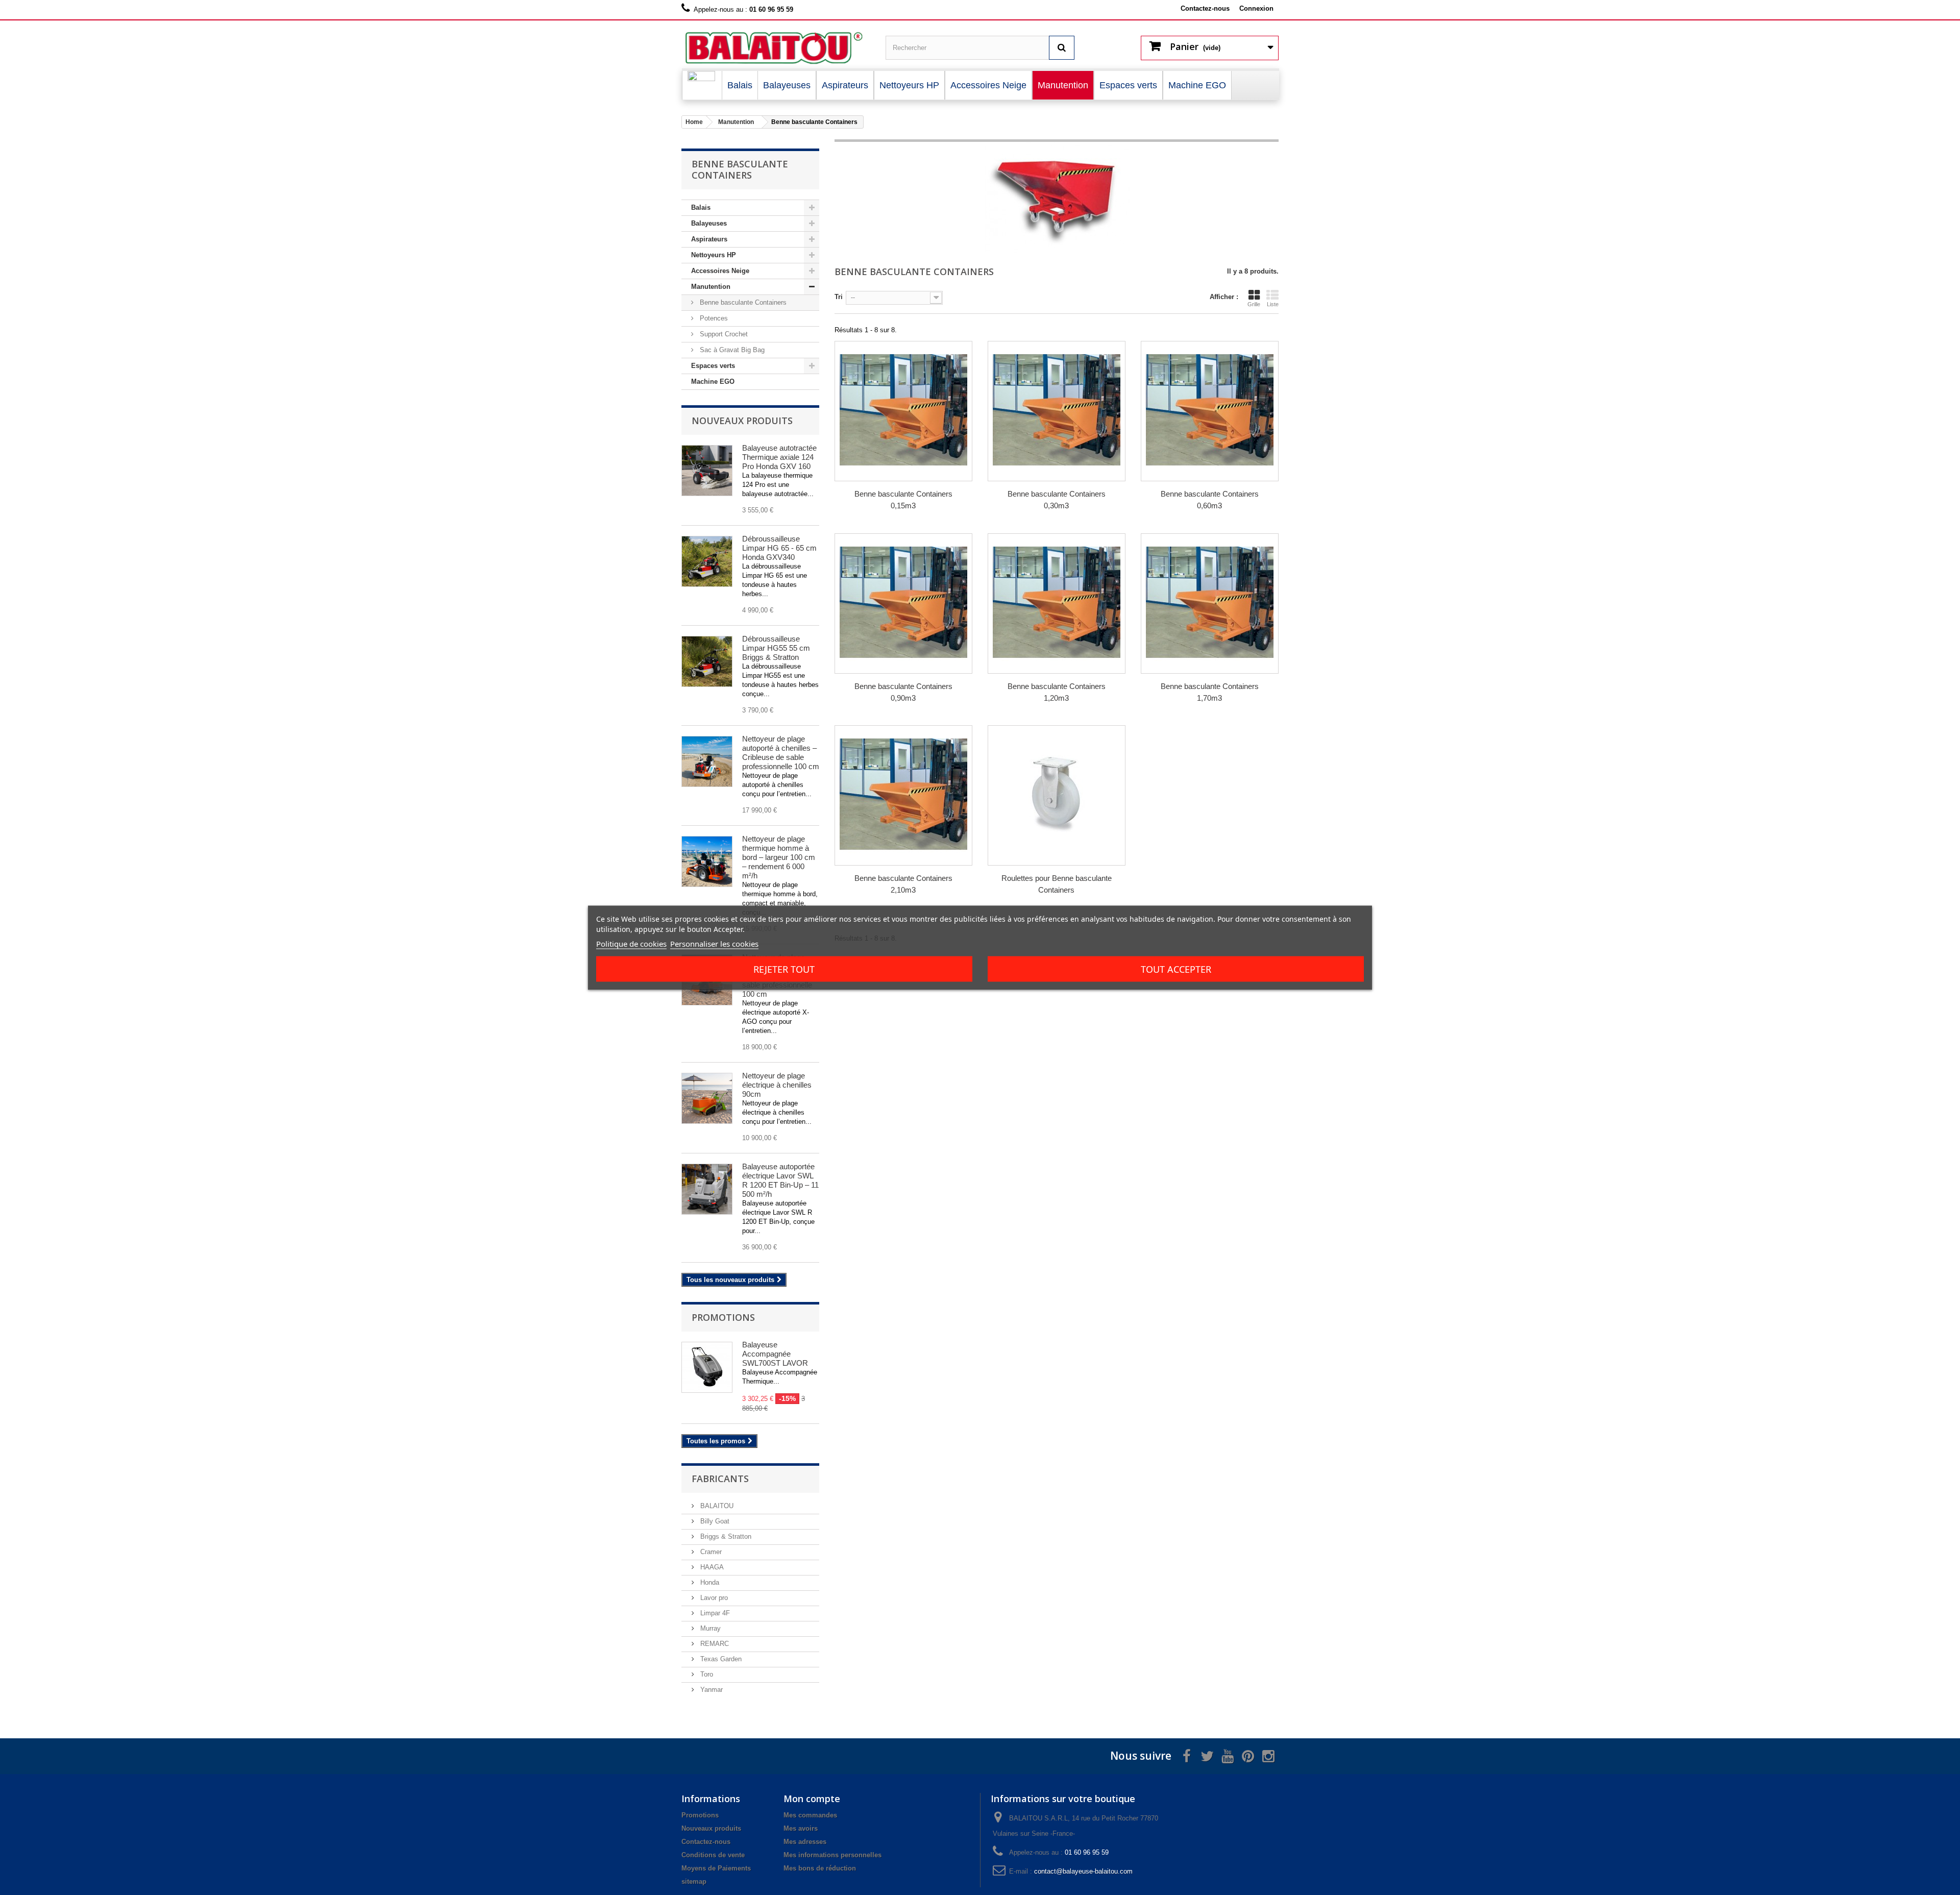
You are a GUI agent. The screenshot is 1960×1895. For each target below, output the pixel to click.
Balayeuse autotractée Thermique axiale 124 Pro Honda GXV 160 (779, 457)
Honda (709, 1582)
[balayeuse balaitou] (776, 48)
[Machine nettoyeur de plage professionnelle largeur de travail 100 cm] (707, 862)
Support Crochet (723, 334)
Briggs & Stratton (725, 1536)
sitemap (694, 1881)
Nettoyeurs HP (714, 255)
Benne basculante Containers (742, 302)
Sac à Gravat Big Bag (731, 350)
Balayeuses (709, 223)
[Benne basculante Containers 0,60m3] (1210, 410)
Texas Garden (720, 1659)
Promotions (723, 1317)
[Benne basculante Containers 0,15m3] (903, 410)
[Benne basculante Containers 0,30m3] (1057, 410)
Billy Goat (714, 1521)
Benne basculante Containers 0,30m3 (1057, 500)
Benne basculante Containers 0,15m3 (903, 500)
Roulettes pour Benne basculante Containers (1057, 884)
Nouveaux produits (742, 421)
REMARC (714, 1644)
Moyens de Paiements (716, 1868)
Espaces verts (713, 366)
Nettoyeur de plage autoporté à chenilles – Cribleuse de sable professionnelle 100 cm (781, 753)
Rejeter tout (784, 969)
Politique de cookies (631, 943)
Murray (709, 1628)
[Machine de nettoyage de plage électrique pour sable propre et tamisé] (707, 1098)
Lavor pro (713, 1598)
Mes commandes (810, 1815)
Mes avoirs (801, 1828)
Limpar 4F (714, 1613)
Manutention (711, 287)
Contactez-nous (1205, 8)
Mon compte (812, 1799)
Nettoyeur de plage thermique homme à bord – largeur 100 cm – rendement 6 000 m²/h (779, 857)
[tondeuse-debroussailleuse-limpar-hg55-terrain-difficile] (707, 661)
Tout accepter (1176, 969)
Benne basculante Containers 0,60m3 (1210, 500)
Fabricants (720, 1479)
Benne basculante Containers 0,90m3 (903, 692)
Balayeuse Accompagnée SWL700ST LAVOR (775, 1354)
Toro (706, 1674)
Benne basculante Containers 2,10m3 (903, 884)
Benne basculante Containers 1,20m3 (1057, 692)
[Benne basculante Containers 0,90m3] (903, 602)
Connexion (1256, 8)
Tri (839, 297)
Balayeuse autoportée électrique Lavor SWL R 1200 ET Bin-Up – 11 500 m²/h (780, 1180)
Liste (1273, 304)
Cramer (710, 1552)
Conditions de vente (713, 1855)
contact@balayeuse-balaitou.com (1083, 1871)
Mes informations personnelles (832, 1855)
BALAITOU (716, 1506)
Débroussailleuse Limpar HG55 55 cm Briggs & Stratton (776, 648)
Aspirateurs (709, 239)
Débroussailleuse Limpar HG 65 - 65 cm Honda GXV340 (779, 548)
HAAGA (711, 1567)
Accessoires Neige (720, 271)
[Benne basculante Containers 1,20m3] (1057, 602)
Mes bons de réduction (820, 1868)
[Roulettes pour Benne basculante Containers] (1057, 794)
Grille (1254, 304)
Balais (701, 207)
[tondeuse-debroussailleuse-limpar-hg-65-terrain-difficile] (707, 561)
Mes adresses (805, 1842)
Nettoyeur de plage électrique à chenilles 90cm (777, 1085)
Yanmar (710, 1690)
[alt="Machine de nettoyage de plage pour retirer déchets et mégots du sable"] (707, 761)
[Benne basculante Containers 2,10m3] (903, 794)
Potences (713, 318)
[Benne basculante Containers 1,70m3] (1210, 602)
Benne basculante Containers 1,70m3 (1210, 692)
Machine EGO (713, 382)
